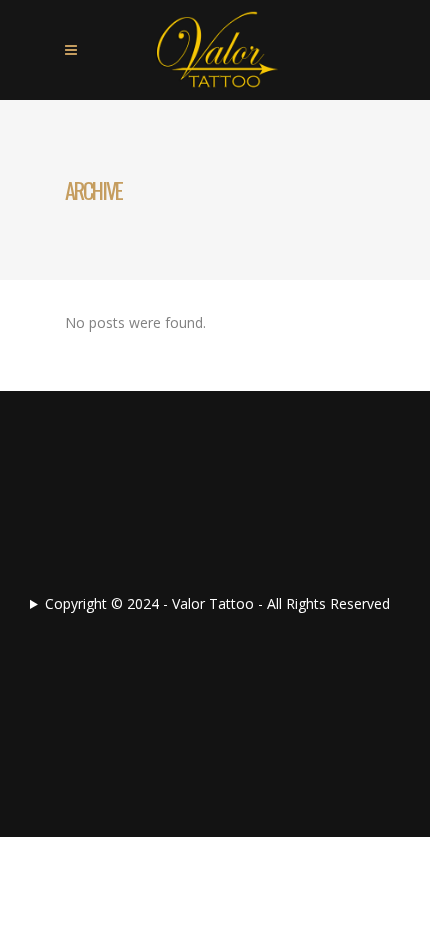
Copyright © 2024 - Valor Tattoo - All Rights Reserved (217, 603)
